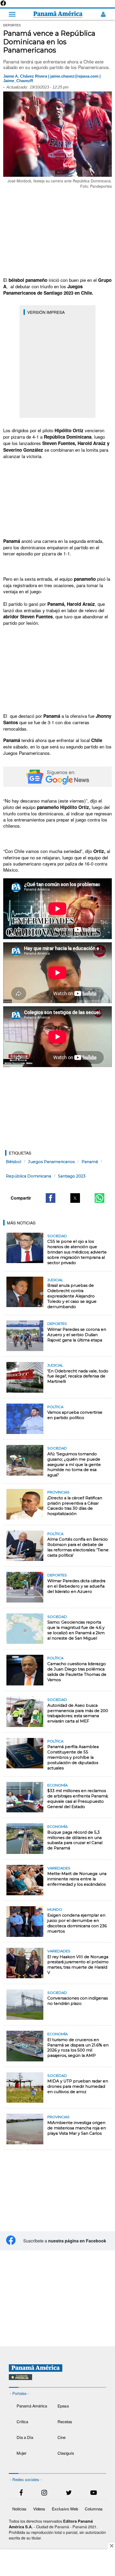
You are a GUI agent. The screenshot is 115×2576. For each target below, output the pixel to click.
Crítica (22, 2421)
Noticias (19, 2509)
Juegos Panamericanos (51, 1162)
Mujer (22, 2453)
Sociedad (57, 1236)
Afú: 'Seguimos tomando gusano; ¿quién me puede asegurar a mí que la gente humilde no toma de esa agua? (74, 1465)
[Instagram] (44, 2493)
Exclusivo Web (65, 2509)
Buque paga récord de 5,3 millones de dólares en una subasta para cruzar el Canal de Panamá (75, 1840)
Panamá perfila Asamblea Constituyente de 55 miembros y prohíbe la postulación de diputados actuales (73, 1757)
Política (55, 1407)
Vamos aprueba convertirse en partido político (75, 1415)
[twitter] (69, 2493)
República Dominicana (28, 1176)
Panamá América (32, 2406)
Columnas (94, 2509)
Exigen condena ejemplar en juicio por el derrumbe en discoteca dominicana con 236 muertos (77, 1923)
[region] (57, 233)
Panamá (90, 1162)
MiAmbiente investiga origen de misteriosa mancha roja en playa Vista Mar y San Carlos (77, 2128)
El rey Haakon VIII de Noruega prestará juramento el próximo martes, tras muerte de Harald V (78, 1965)
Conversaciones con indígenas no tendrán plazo (78, 2001)
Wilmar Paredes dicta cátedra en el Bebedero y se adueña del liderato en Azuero (76, 1586)
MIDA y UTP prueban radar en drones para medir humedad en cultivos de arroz (78, 2086)
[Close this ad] (111, 2546)
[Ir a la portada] (58, 14)
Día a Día (25, 2437)
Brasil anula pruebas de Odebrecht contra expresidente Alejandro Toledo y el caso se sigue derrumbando (72, 1296)
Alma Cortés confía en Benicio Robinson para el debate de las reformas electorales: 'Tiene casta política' (78, 1547)
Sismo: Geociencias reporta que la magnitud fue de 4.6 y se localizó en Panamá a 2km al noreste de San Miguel (76, 1630)
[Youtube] (94, 2493)
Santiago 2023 (72, 1176)
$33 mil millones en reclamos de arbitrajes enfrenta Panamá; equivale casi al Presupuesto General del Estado (78, 1799)
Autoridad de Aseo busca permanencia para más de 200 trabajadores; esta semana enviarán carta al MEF (78, 1713)
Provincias (58, 1492)
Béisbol (14, 1162)
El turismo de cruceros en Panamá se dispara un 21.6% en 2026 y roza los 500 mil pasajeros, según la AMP (78, 2048)
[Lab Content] (57, 2381)
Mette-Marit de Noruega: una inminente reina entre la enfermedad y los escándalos (77, 1879)
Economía (57, 1785)
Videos (39, 2509)
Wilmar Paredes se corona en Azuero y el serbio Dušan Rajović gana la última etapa (77, 1335)
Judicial (55, 1280)
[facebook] (21, 2493)
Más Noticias (21, 1223)
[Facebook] (3, 5)
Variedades (59, 1868)
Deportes (57, 1324)
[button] (51, 1198)
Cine (62, 2437)
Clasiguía (66, 2453)
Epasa (63, 2406)
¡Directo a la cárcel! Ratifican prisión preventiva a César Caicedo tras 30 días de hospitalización (75, 1506)
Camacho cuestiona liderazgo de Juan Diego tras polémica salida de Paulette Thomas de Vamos (77, 1672)
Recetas (65, 2421)
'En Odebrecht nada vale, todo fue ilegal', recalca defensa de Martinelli (78, 1376)
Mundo (55, 1909)
